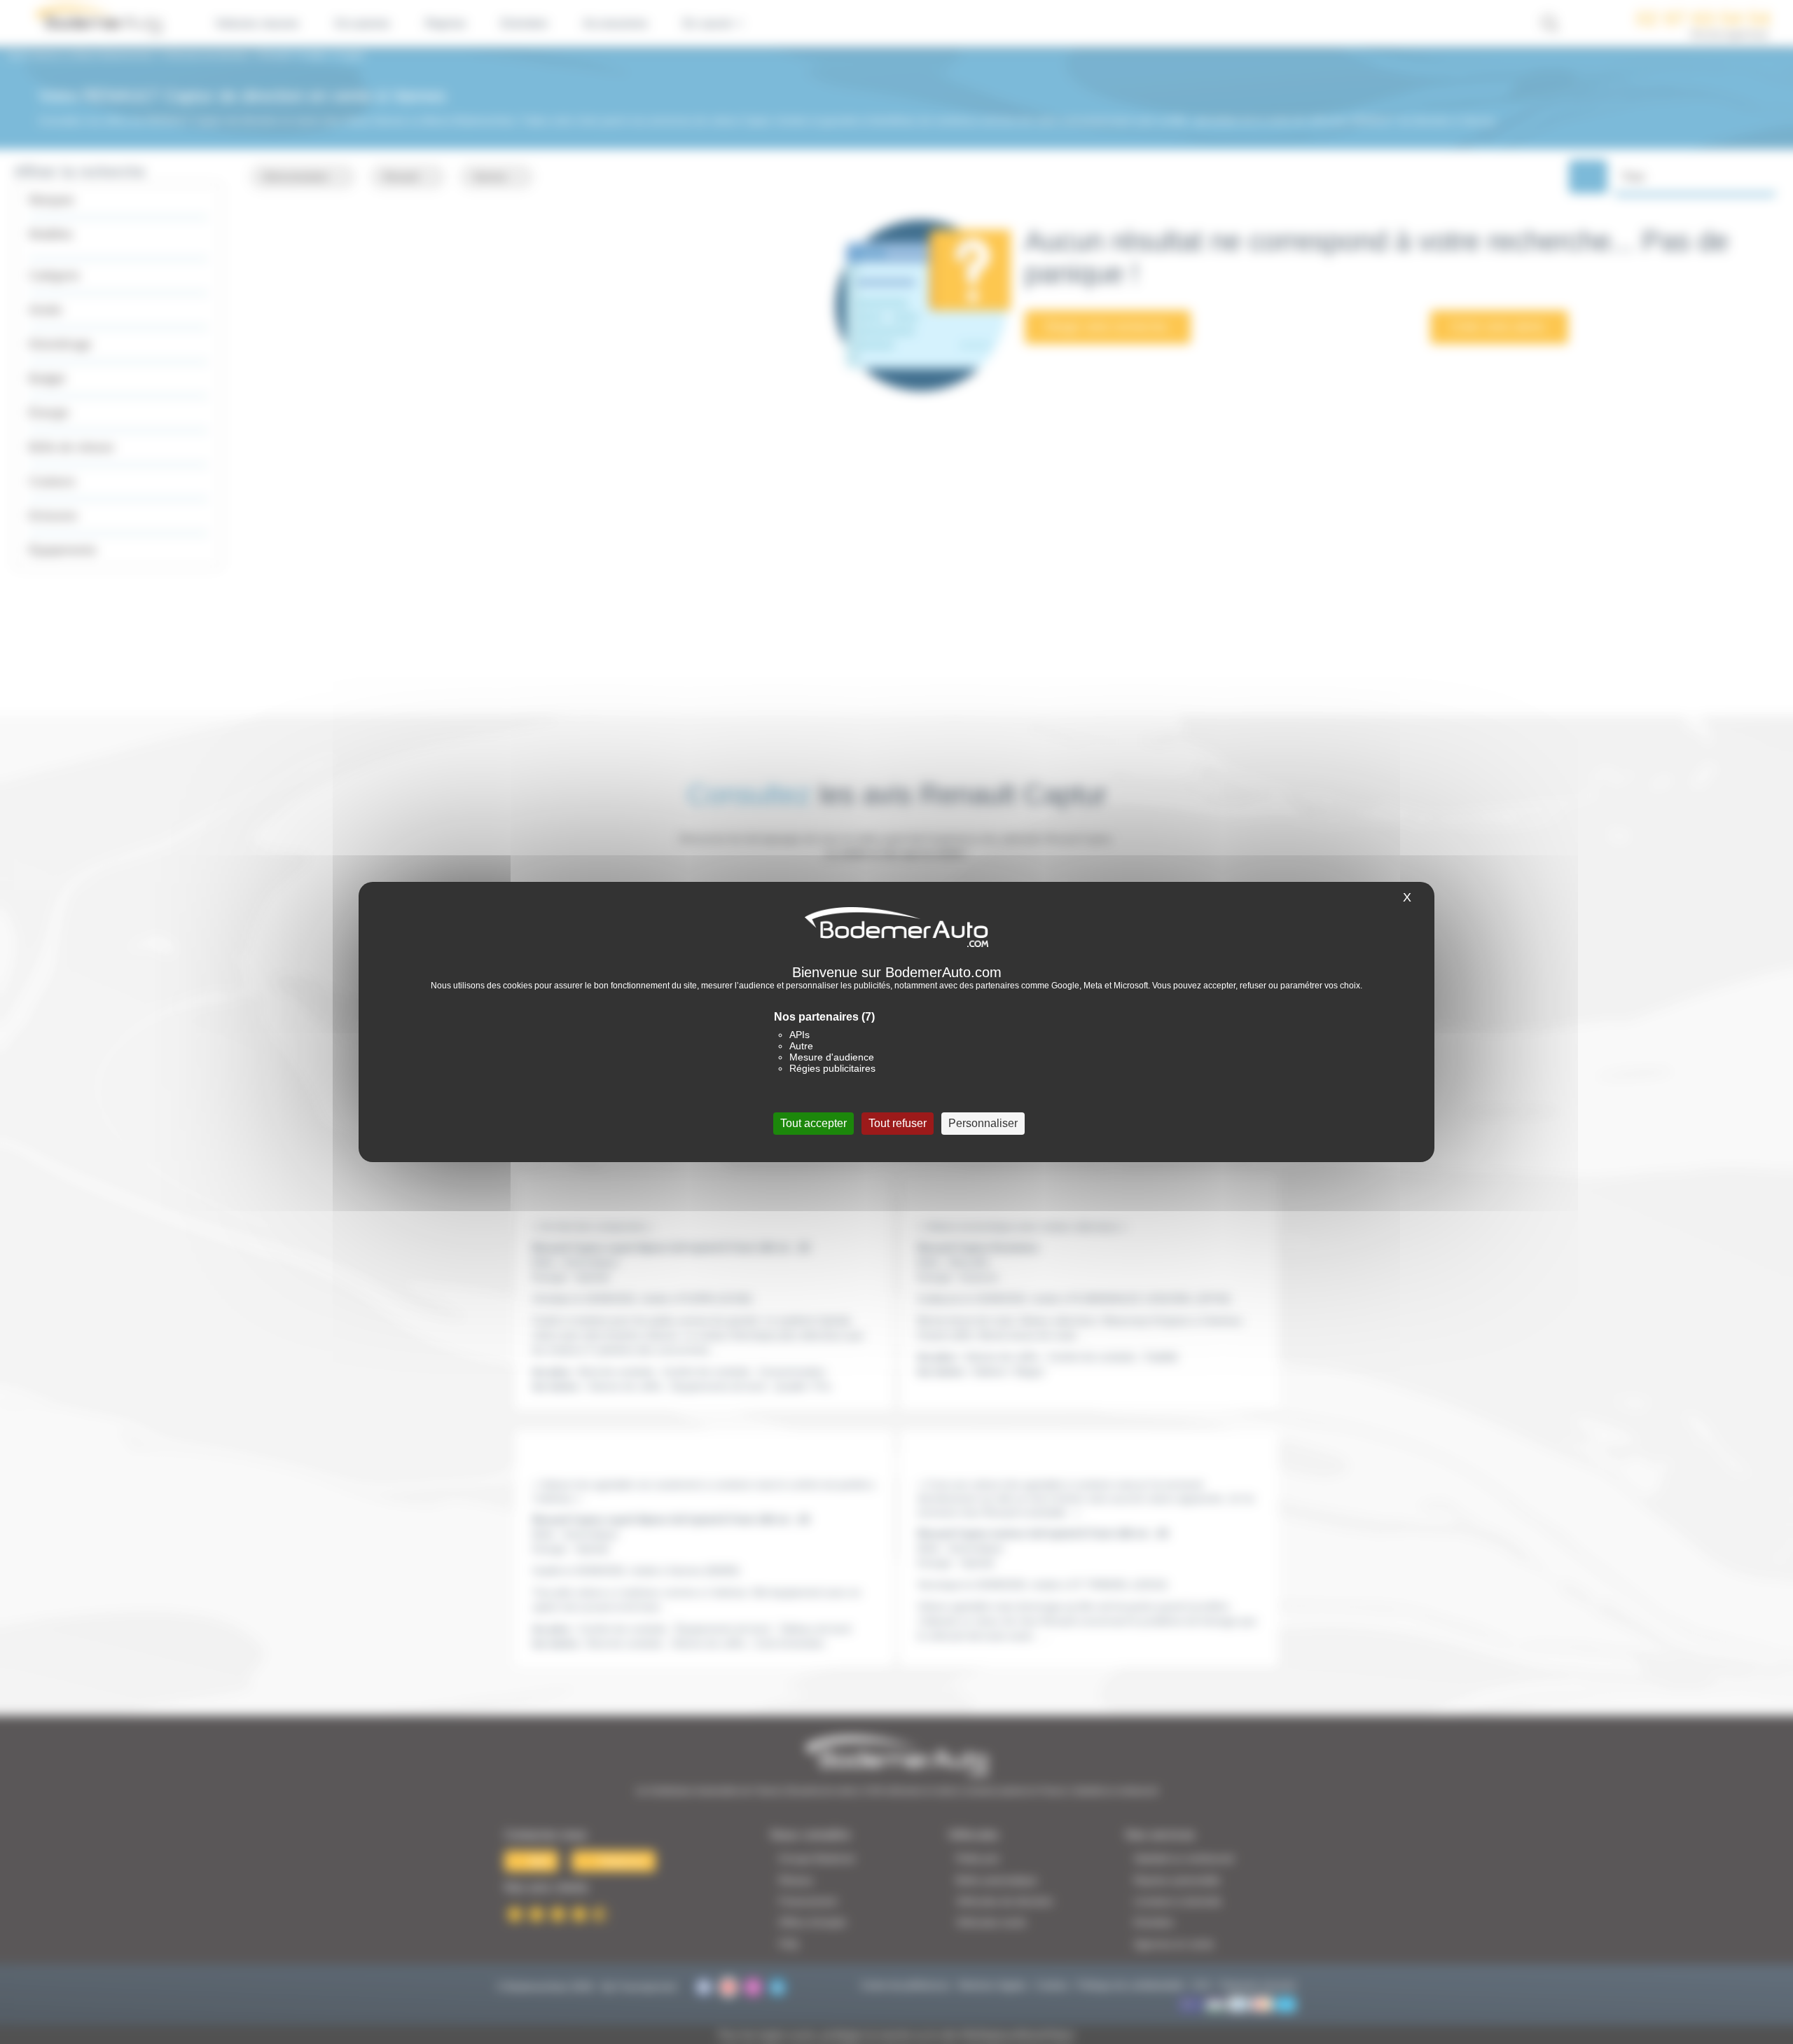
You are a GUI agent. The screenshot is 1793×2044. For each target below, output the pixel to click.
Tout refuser (898, 1123)
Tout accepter (814, 1123)
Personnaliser (983, 1123)
